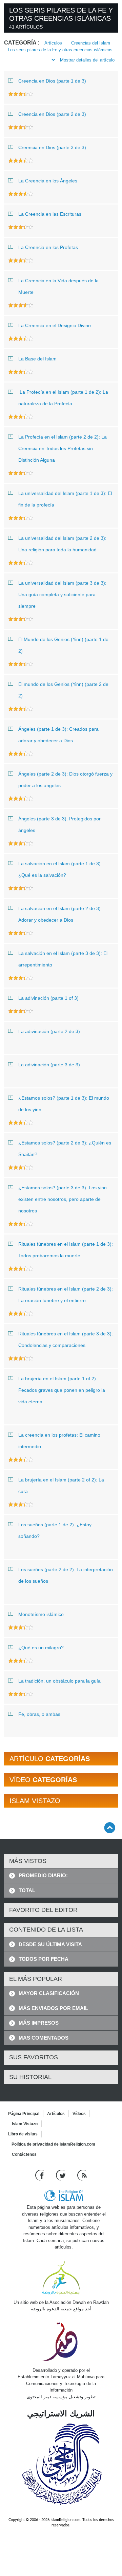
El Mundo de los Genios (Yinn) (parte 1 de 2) (63, 645)
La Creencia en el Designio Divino (55, 325)
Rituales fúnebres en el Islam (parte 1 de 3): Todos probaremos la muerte (66, 1250)
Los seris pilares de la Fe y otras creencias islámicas (60, 50)
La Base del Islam (37, 359)
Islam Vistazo (25, 2124)
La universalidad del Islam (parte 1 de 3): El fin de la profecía (65, 499)
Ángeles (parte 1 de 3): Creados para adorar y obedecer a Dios (58, 735)
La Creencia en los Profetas (48, 247)
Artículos (53, 43)
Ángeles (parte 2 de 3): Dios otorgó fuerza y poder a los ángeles (65, 780)
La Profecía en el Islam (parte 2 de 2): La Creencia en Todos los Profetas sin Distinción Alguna (63, 448)
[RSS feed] (82, 2175)
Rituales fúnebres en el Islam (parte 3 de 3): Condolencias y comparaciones (66, 1339)
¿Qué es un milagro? (41, 1648)
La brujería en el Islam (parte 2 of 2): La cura (61, 1486)
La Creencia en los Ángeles (48, 181)
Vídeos (79, 2114)
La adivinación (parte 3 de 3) (49, 1065)
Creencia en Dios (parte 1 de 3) (52, 81)
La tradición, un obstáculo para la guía (59, 1681)
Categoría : (22, 43)
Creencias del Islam (91, 43)
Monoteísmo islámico (41, 1614)
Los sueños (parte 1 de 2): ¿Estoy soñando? (55, 1530)
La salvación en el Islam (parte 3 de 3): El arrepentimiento (63, 959)
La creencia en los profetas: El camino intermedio (59, 1441)
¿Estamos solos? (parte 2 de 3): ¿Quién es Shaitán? (65, 1149)
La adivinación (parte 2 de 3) (49, 1031)
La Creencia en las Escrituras (50, 214)
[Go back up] (110, 1827)
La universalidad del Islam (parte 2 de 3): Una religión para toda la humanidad (62, 544)
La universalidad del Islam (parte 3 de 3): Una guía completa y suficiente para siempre (62, 594)
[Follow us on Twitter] (62, 2175)
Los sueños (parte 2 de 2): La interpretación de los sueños (66, 1575)
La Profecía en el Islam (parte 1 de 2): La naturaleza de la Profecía (63, 398)
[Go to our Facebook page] (40, 2175)
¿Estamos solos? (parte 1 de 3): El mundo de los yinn (64, 1104)
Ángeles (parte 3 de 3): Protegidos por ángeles (59, 824)
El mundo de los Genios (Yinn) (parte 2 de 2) (63, 690)
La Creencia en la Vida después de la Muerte (58, 286)
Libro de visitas (23, 2134)
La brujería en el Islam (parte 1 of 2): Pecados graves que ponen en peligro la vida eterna (62, 1390)
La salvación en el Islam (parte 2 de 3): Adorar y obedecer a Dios (60, 914)
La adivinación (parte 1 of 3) (48, 998)
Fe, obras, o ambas (39, 1714)
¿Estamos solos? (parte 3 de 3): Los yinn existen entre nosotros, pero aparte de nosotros (63, 1199)
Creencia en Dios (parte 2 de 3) (52, 114)
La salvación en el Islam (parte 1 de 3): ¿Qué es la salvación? (60, 869)
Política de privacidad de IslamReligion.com (53, 2144)
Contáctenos (24, 2154)
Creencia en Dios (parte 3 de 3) (52, 147)
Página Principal (24, 2114)
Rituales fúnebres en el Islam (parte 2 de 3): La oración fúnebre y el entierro (66, 1295)
